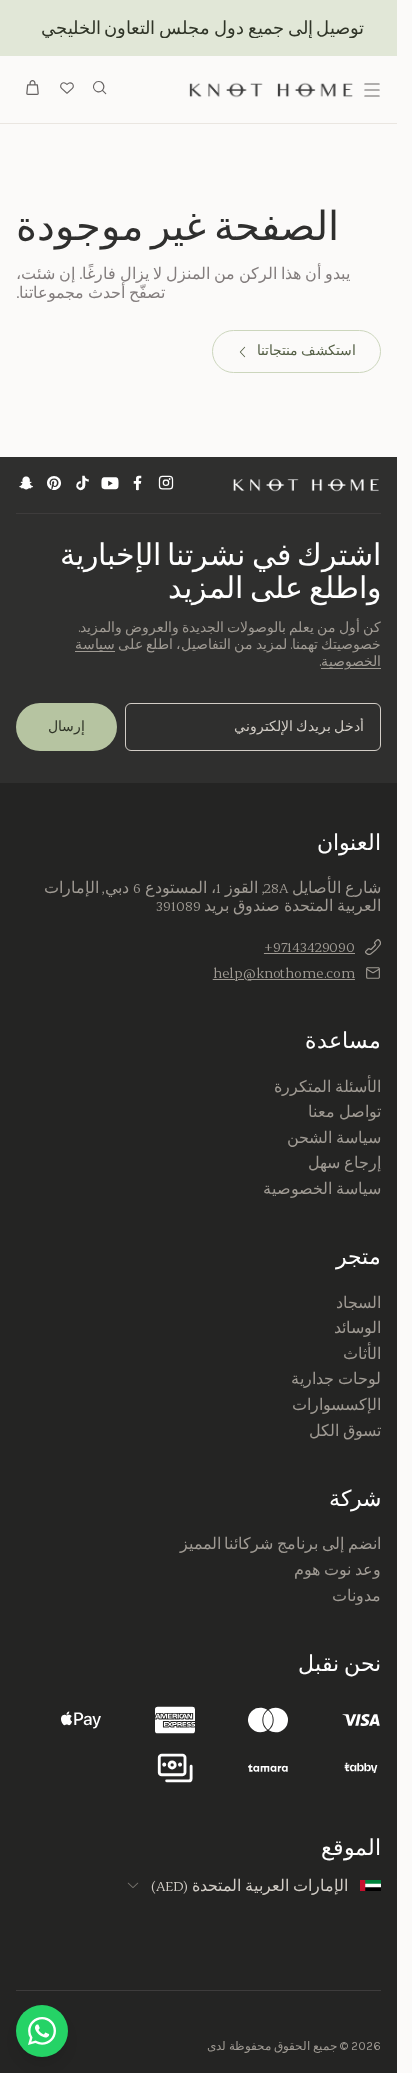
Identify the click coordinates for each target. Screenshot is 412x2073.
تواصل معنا (344, 1112)
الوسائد (357, 1328)
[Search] (100, 89)
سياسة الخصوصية (322, 1189)
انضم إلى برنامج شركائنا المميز (280, 1544)
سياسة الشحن (334, 1138)
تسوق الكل (345, 1431)
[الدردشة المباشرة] (42, 2031)
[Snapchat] (26, 485)
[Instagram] (166, 485)
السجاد (358, 1303)
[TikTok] (82, 485)
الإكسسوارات (336, 1405)
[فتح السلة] (33, 90)
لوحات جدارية (336, 1379)
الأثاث (362, 1354)
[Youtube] (110, 485)
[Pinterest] (54, 485)
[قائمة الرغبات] (67, 90)
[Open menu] (372, 90)
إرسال (66, 726)
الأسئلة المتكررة (327, 1087)
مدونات (356, 1596)
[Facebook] (138, 485)
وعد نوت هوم (337, 1570)
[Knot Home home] (306, 485)
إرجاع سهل (344, 1163)
